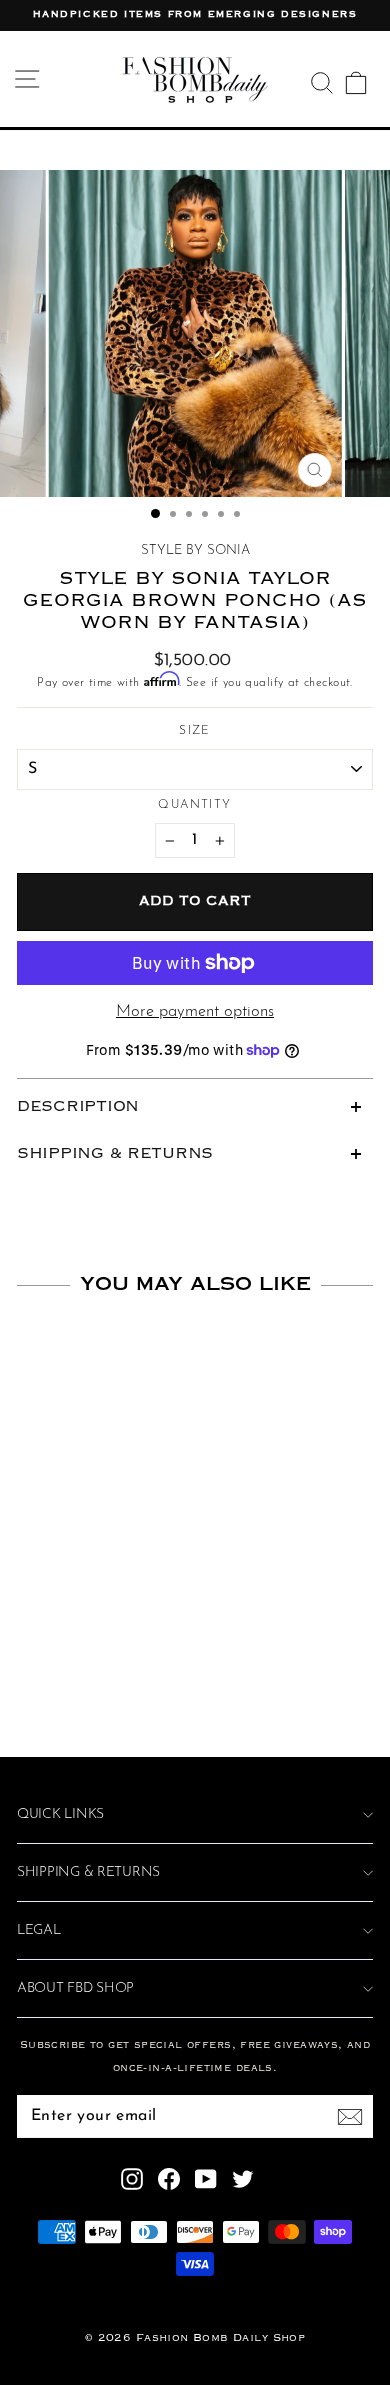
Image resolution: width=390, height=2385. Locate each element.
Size (195, 731)
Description (78, 1107)
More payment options (195, 1012)
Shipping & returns (88, 1872)
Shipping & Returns (115, 1154)
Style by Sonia (195, 550)
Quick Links (60, 1814)
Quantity (194, 805)
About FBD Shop (75, 1988)
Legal (39, 1930)
